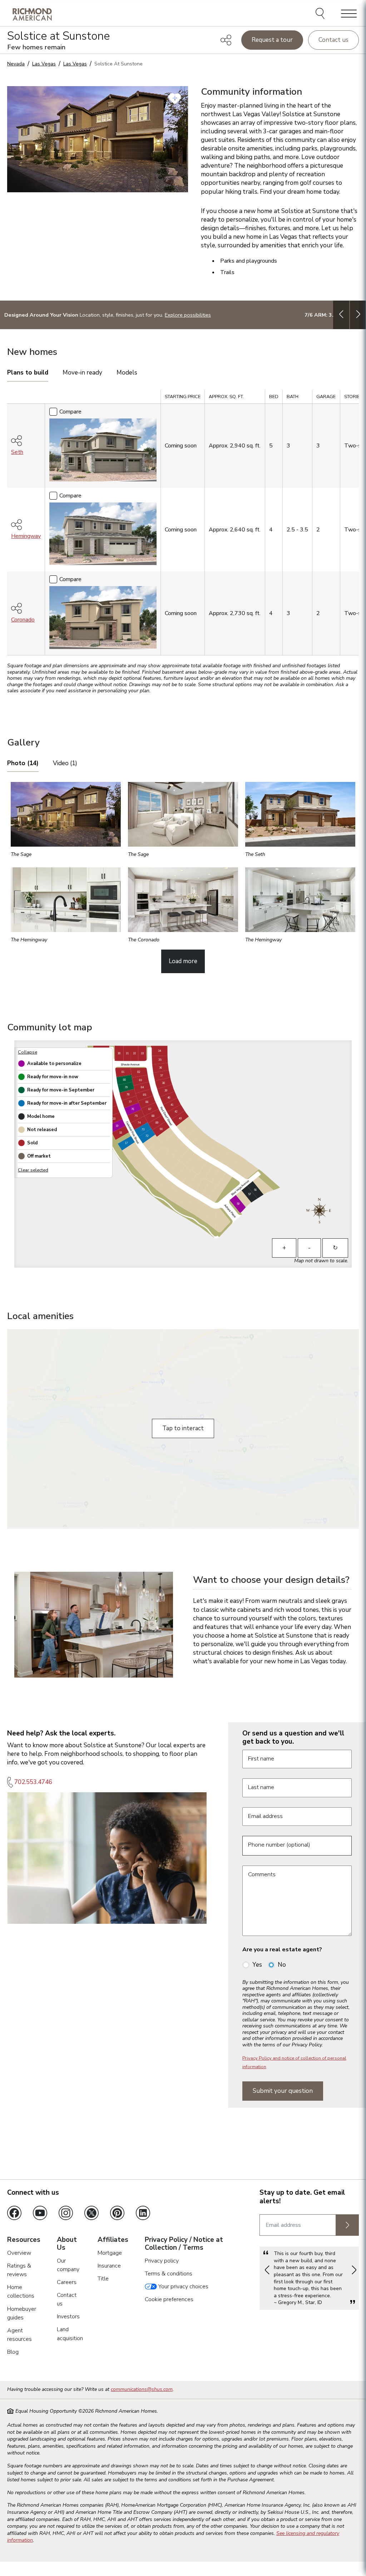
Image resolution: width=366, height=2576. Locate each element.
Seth (17, 452)
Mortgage (110, 2253)
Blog (13, 2352)
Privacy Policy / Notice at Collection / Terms (184, 2244)
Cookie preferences (169, 2299)
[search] (321, 14)
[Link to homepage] (32, 14)
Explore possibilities (188, 315)
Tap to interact (183, 1428)
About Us (67, 2244)
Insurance (109, 2266)
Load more (183, 961)
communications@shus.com (142, 2389)
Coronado (23, 620)
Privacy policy (162, 2261)
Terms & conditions (169, 2274)
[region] (183, 525)
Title (103, 2279)
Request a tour (272, 40)
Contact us (333, 40)
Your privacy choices (183, 2287)
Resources (24, 2240)
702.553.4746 (33, 1782)
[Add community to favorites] (175, 99)
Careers (67, 2282)
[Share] (226, 40)
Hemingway (26, 536)
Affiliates (113, 2240)
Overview (19, 2253)
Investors (68, 2317)
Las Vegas (44, 64)
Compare (70, 412)
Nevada (16, 64)
